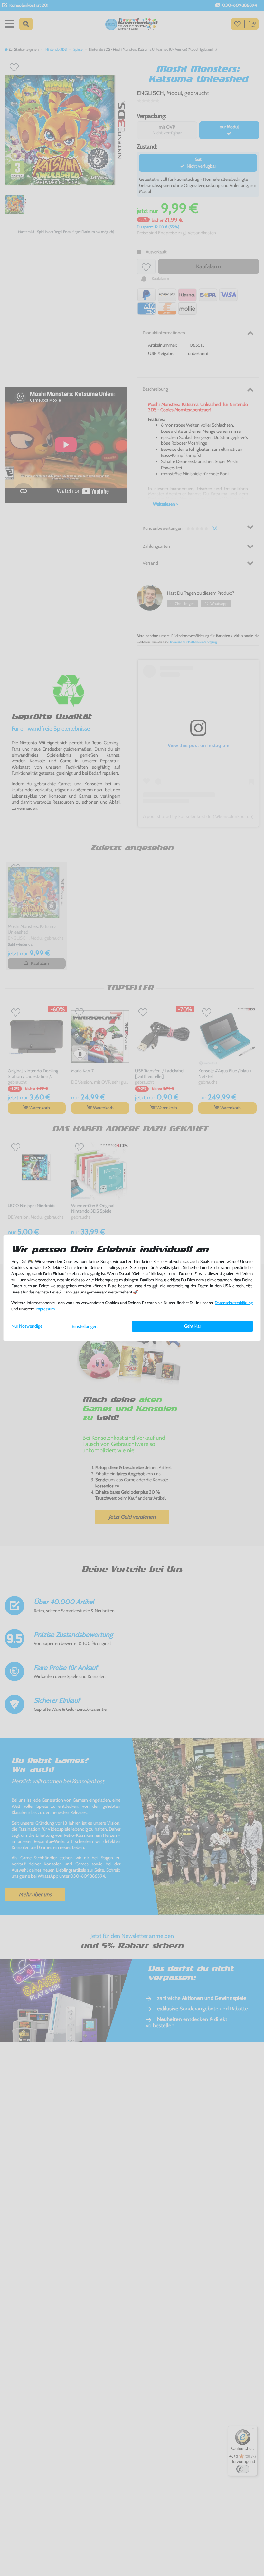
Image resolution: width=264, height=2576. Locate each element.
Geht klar (193, 1326)
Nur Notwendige (27, 1326)
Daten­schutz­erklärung (234, 1303)
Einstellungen (85, 1326)
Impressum (45, 1309)
